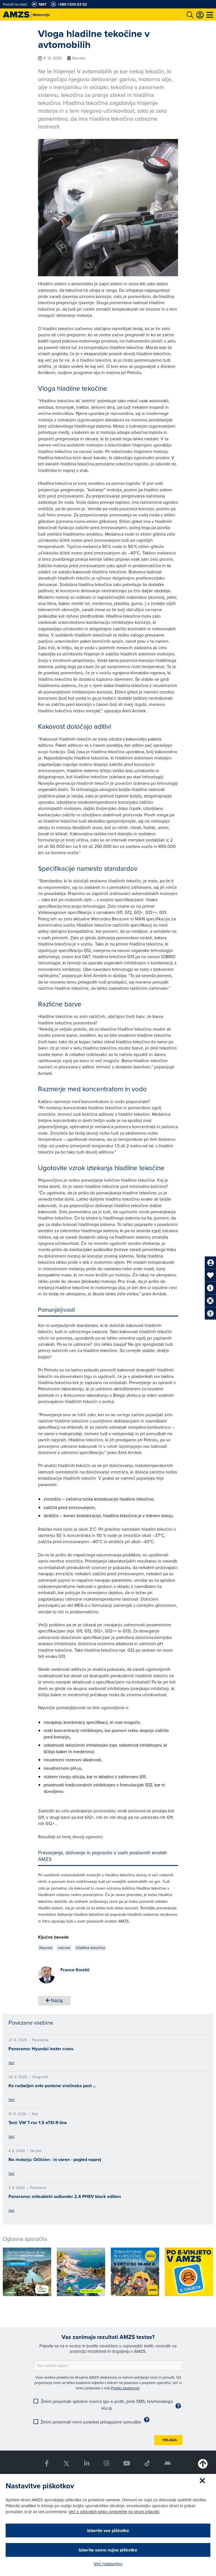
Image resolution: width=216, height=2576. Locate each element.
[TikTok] (147, 2463)
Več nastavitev (108, 2564)
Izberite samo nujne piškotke (108, 2550)
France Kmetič (75, 1970)
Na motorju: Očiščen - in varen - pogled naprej (55, 2159)
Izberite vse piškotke (108, 2530)
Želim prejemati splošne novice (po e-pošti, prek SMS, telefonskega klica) (107, 2405)
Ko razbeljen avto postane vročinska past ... (52, 2086)
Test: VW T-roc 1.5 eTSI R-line (38, 2123)
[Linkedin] (87, 2463)
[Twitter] (66, 2463)
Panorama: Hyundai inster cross (41, 2049)
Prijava (170, 2440)
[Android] (168, 2463)
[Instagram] (106, 2463)
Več (11, 2063)
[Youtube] (127, 2463)
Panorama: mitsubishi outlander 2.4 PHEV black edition (65, 2196)
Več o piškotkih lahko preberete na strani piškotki (114, 2512)
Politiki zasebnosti (125, 2388)
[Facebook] (47, 2463)
